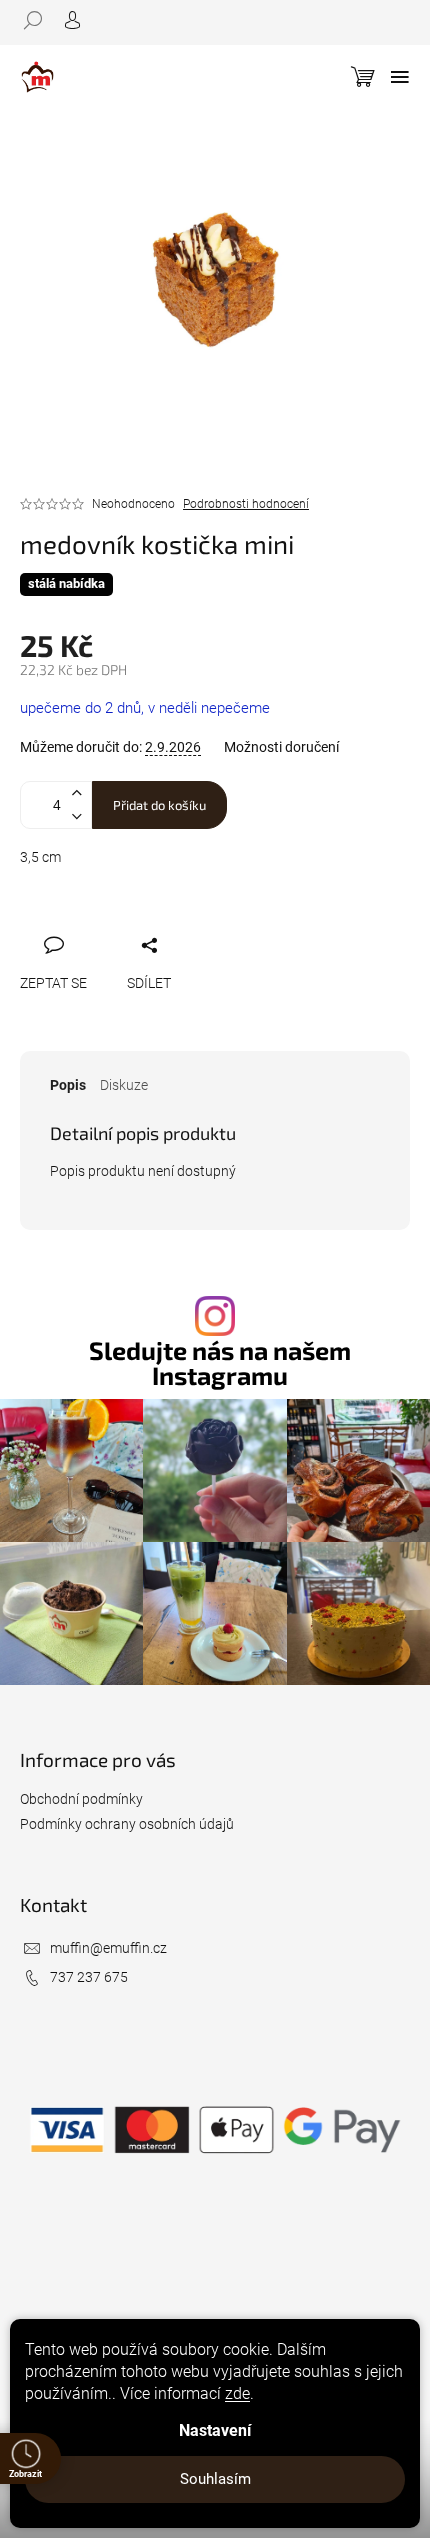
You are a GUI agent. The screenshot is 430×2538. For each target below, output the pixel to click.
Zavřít (136, 922)
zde (237, 2393)
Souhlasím (215, 2479)
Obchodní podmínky (81, 1799)
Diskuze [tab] (124, 1085)
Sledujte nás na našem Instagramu (220, 1363)
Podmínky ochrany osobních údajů (127, 1824)
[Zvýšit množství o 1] (76, 793)
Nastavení (215, 2430)
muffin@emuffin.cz (108, 1948)
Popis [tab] (68, 1085)
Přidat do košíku (159, 805)
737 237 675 (89, 1977)
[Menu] (400, 77)
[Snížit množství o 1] (76, 816)
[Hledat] (40, 20)
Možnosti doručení (281, 747)
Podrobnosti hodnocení (246, 504)
